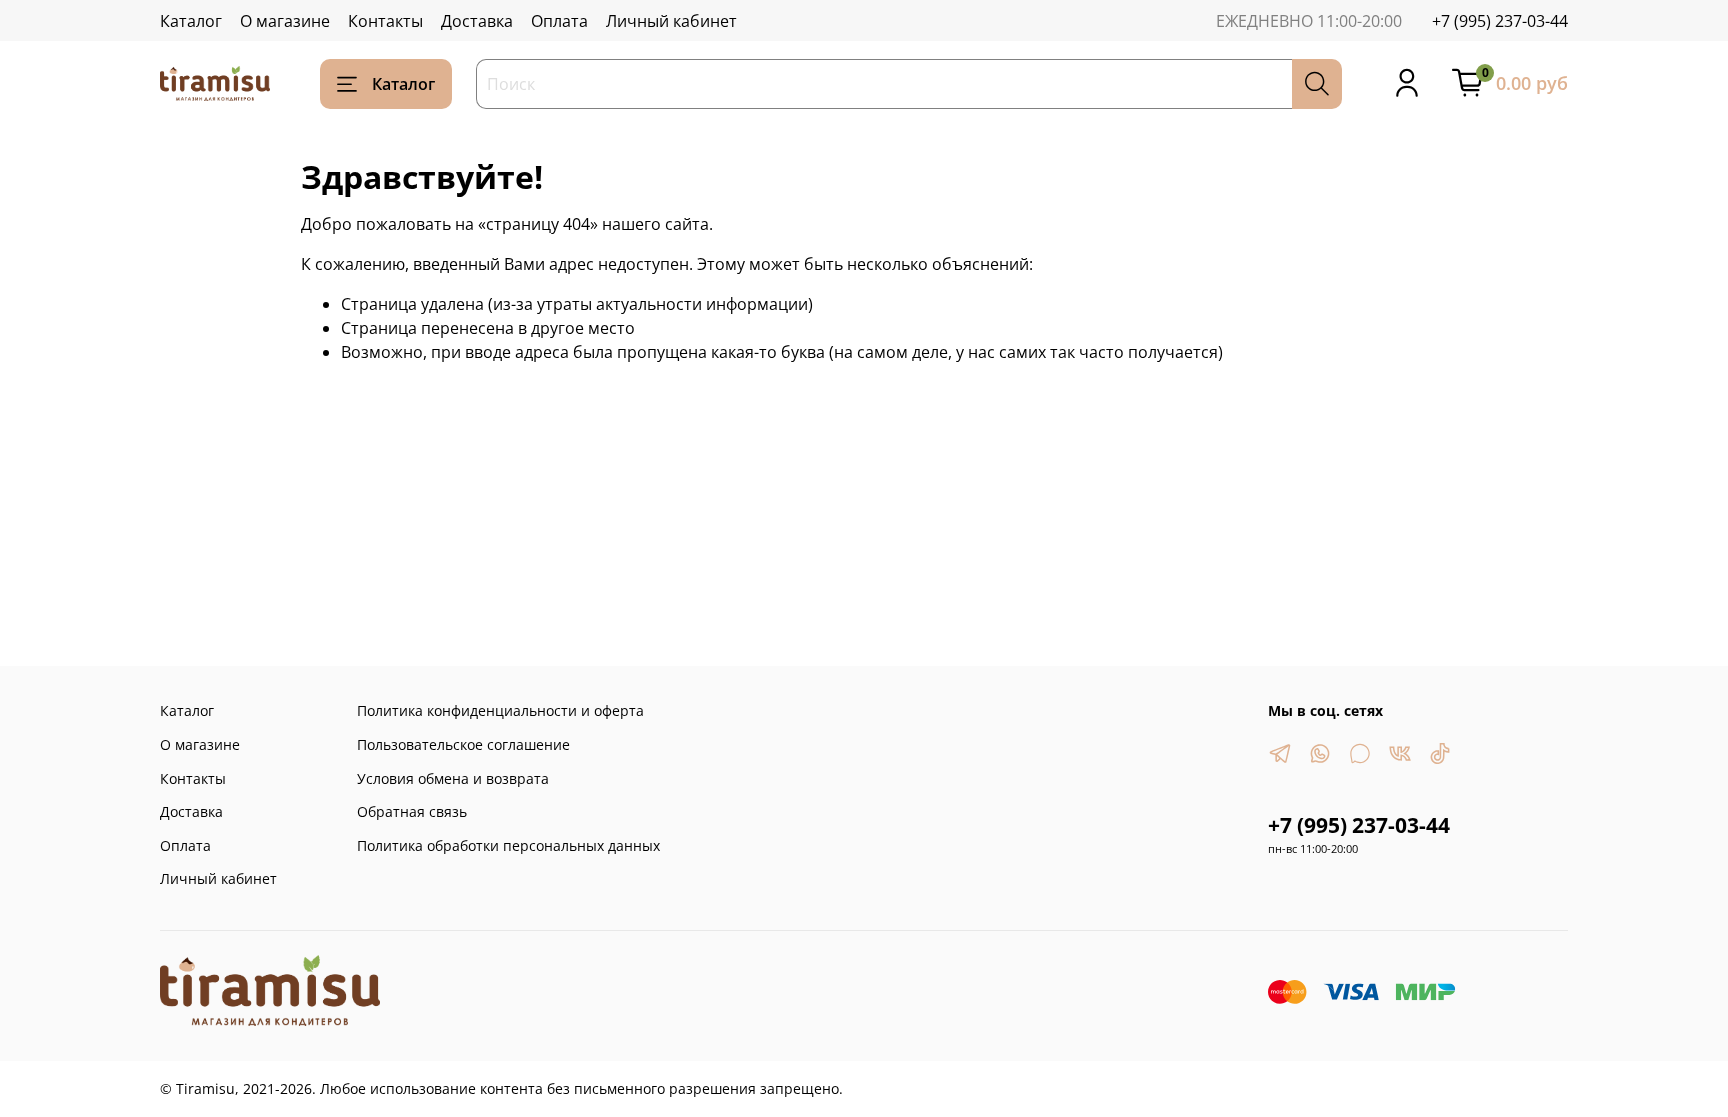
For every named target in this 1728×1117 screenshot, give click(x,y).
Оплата (559, 21)
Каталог (191, 21)
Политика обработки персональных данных (508, 845)
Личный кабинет (671, 21)
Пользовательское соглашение (463, 744)
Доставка (477, 21)
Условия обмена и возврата (453, 778)
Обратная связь (412, 811)
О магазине (285, 21)
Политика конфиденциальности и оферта (500, 710)
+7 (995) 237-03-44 (1500, 21)
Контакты (385, 21)
